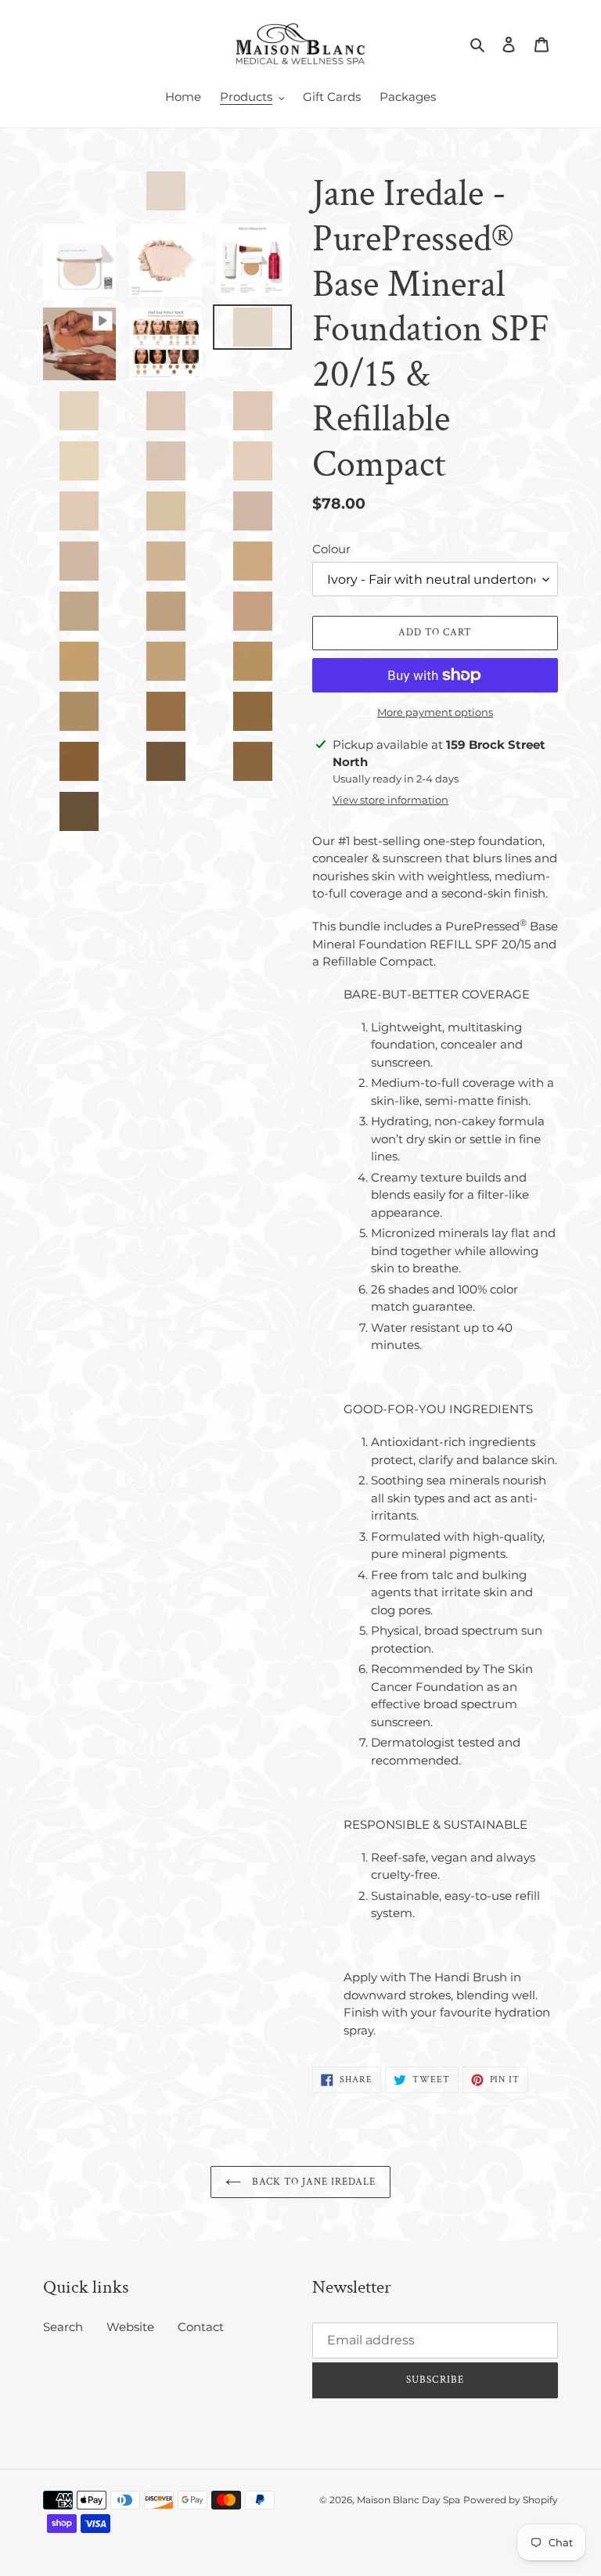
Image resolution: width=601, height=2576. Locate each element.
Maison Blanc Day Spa (408, 2500)
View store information (390, 800)
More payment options (435, 712)
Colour (331, 549)
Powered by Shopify (511, 2500)
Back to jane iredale (313, 2182)
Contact (201, 2327)
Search (63, 2327)
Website (130, 2327)
